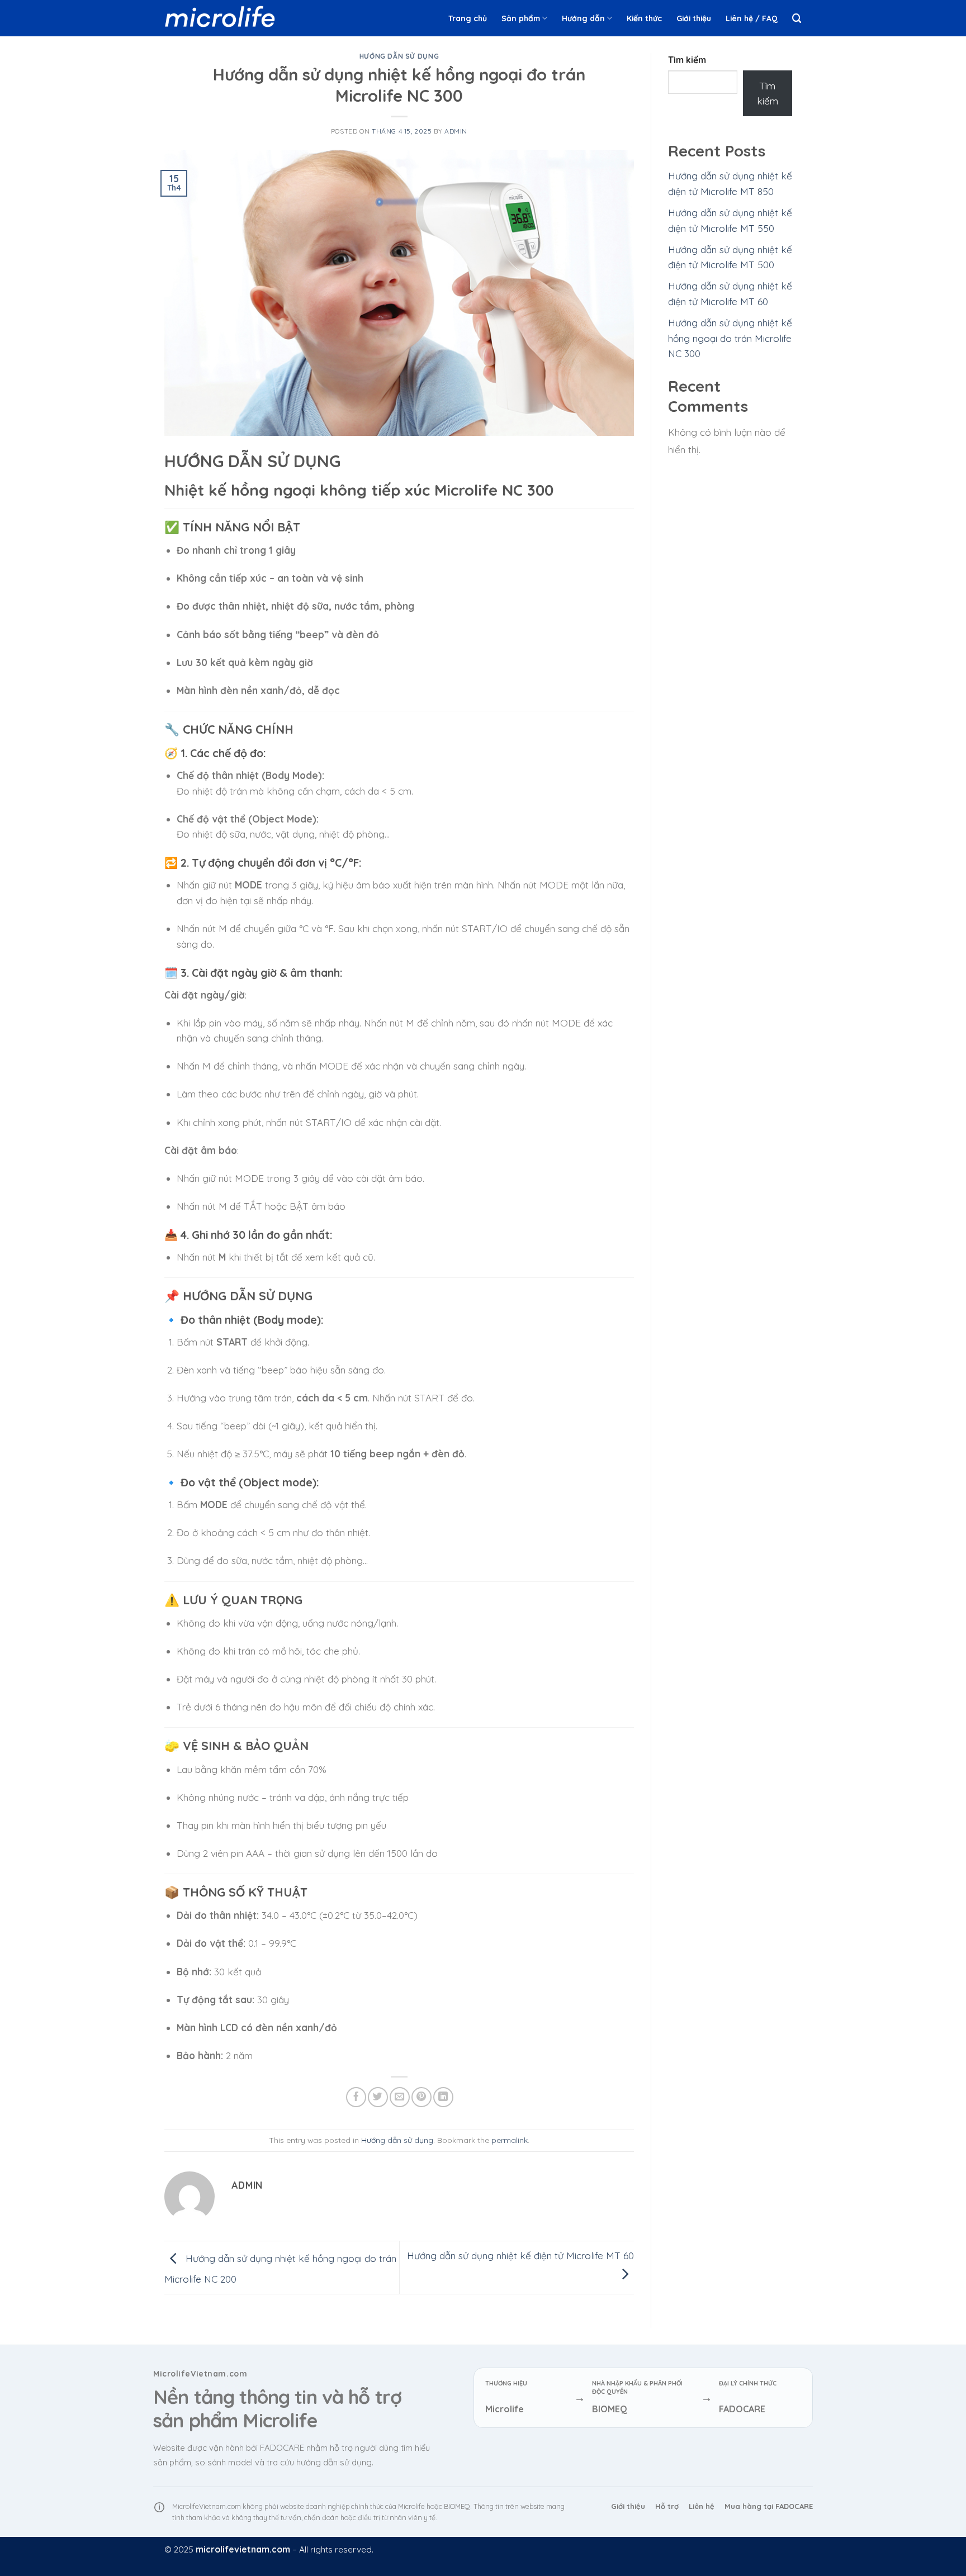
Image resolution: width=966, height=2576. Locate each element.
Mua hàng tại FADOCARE (769, 2506)
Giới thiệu (694, 18)
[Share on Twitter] (378, 2097)
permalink (510, 2140)
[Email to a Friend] (400, 2097)
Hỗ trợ (667, 2506)
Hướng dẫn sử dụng (399, 56)
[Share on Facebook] (356, 2097)
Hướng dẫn (583, 18)
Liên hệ (702, 2506)
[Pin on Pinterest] (422, 2097)
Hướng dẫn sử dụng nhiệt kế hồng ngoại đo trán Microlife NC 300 (730, 338)
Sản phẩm (521, 18)
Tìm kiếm (687, 60)
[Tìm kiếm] (797, 18)
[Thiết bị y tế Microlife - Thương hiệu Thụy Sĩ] (220, 18)
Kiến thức (644, 18)
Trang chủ (468, 18)
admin (456, 131)
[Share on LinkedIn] (443, 2097)
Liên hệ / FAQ (752, 18)
